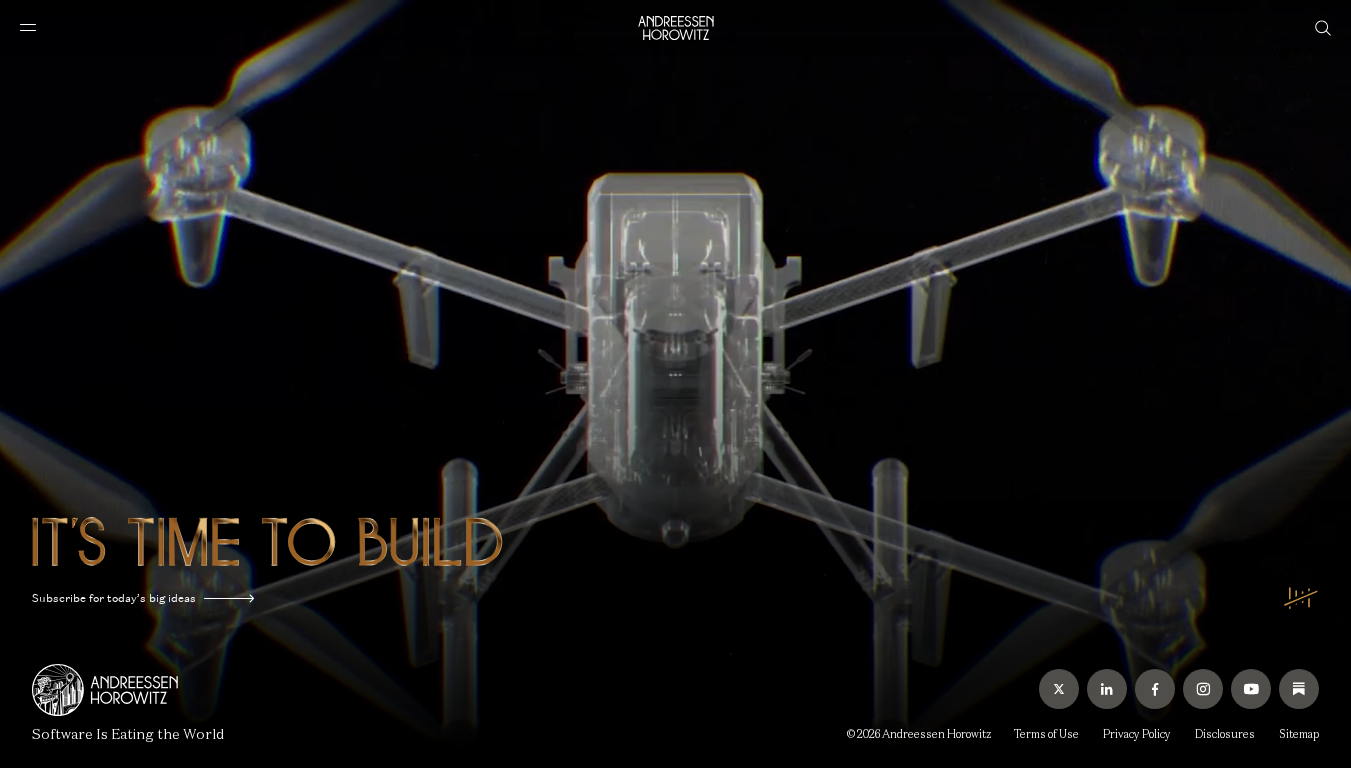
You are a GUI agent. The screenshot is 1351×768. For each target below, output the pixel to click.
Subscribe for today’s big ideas (114, 598)
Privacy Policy (1137, 734)
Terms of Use (1046, 734)
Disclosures (1225, 734)
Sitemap (1299, 734)
